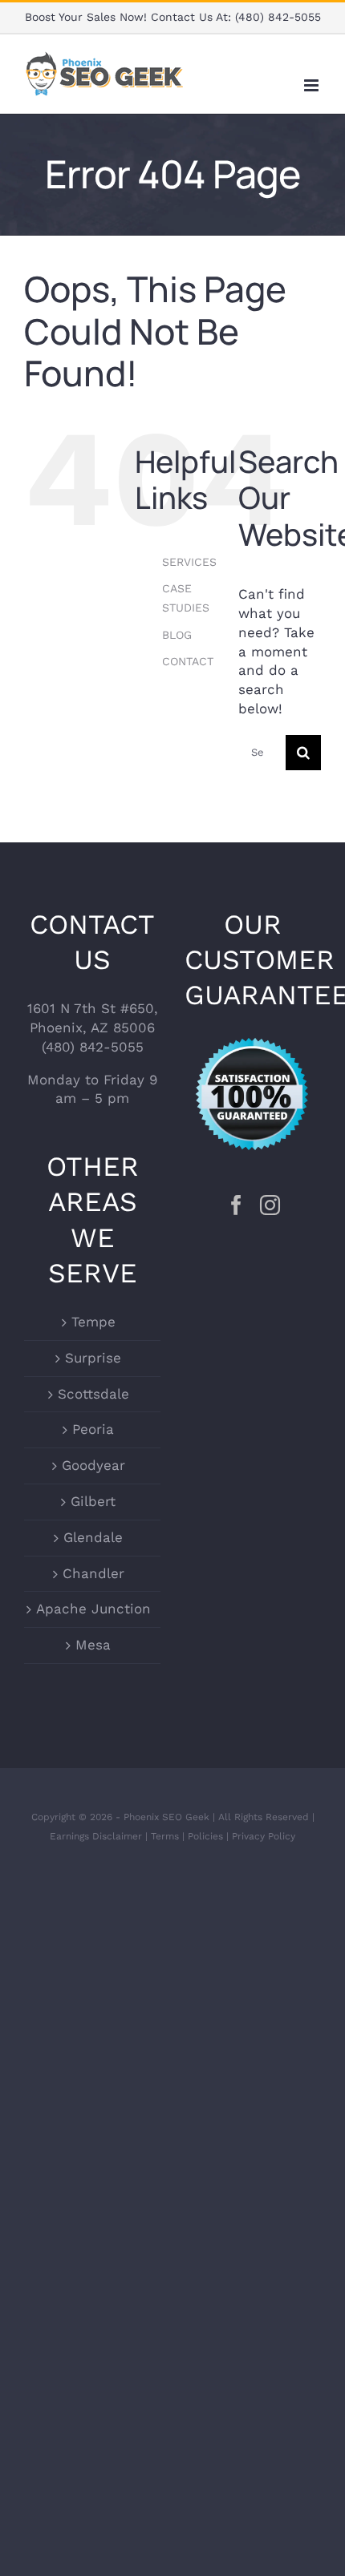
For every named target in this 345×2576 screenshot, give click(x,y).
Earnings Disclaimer (96, 1836)
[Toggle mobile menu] (313, 85)
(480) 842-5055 (278, 17)
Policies (205, 1836)
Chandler (93, 1573)
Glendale (93, 1537)
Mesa (93, 1645)
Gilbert (93, 1501)
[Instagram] (270, 1205)
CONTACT (188, 661)
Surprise (93, 1358)
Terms (165, 1836)
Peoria (93, 1429)
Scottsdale (93, 1394)
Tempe (93, 1322)
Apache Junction (93, 1609)
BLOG (177, 635)
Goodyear (93, 1465)
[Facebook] (236, 1205)
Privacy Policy (264, 1836)
